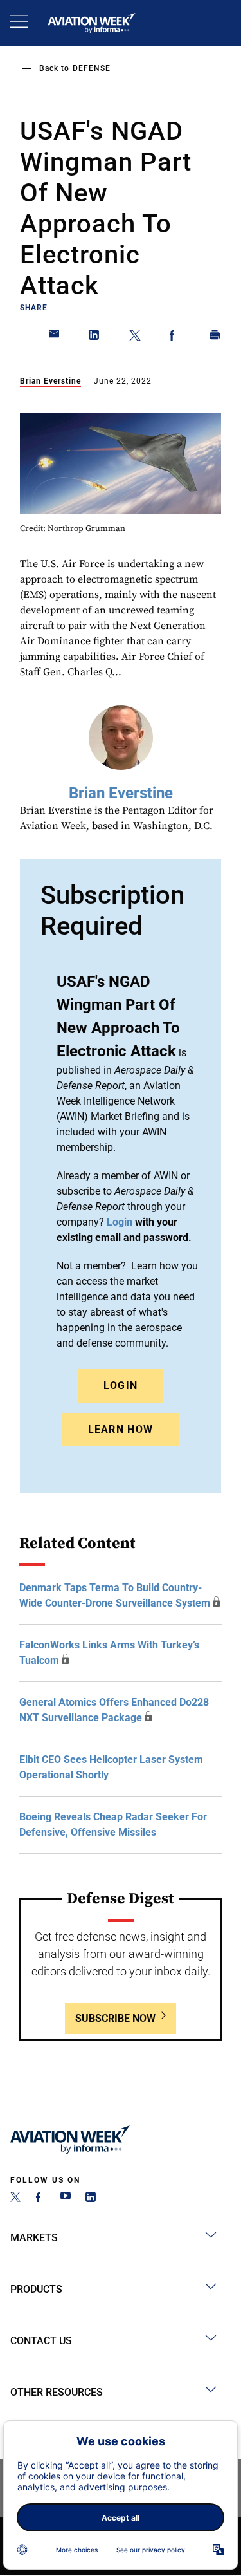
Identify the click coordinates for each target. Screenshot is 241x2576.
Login (121, 1386)
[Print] (215, 337)
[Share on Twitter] (135, 337)
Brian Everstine (50, 381)
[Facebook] (40, 2198)
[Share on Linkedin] (94, 337)
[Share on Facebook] (175, 337)
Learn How (121, 1429)
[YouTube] (66, 2198)
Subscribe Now (115, 2018)
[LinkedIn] (91, 2198)
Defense (92, 68)
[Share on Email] (55, 337)
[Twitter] (15, 2198)
